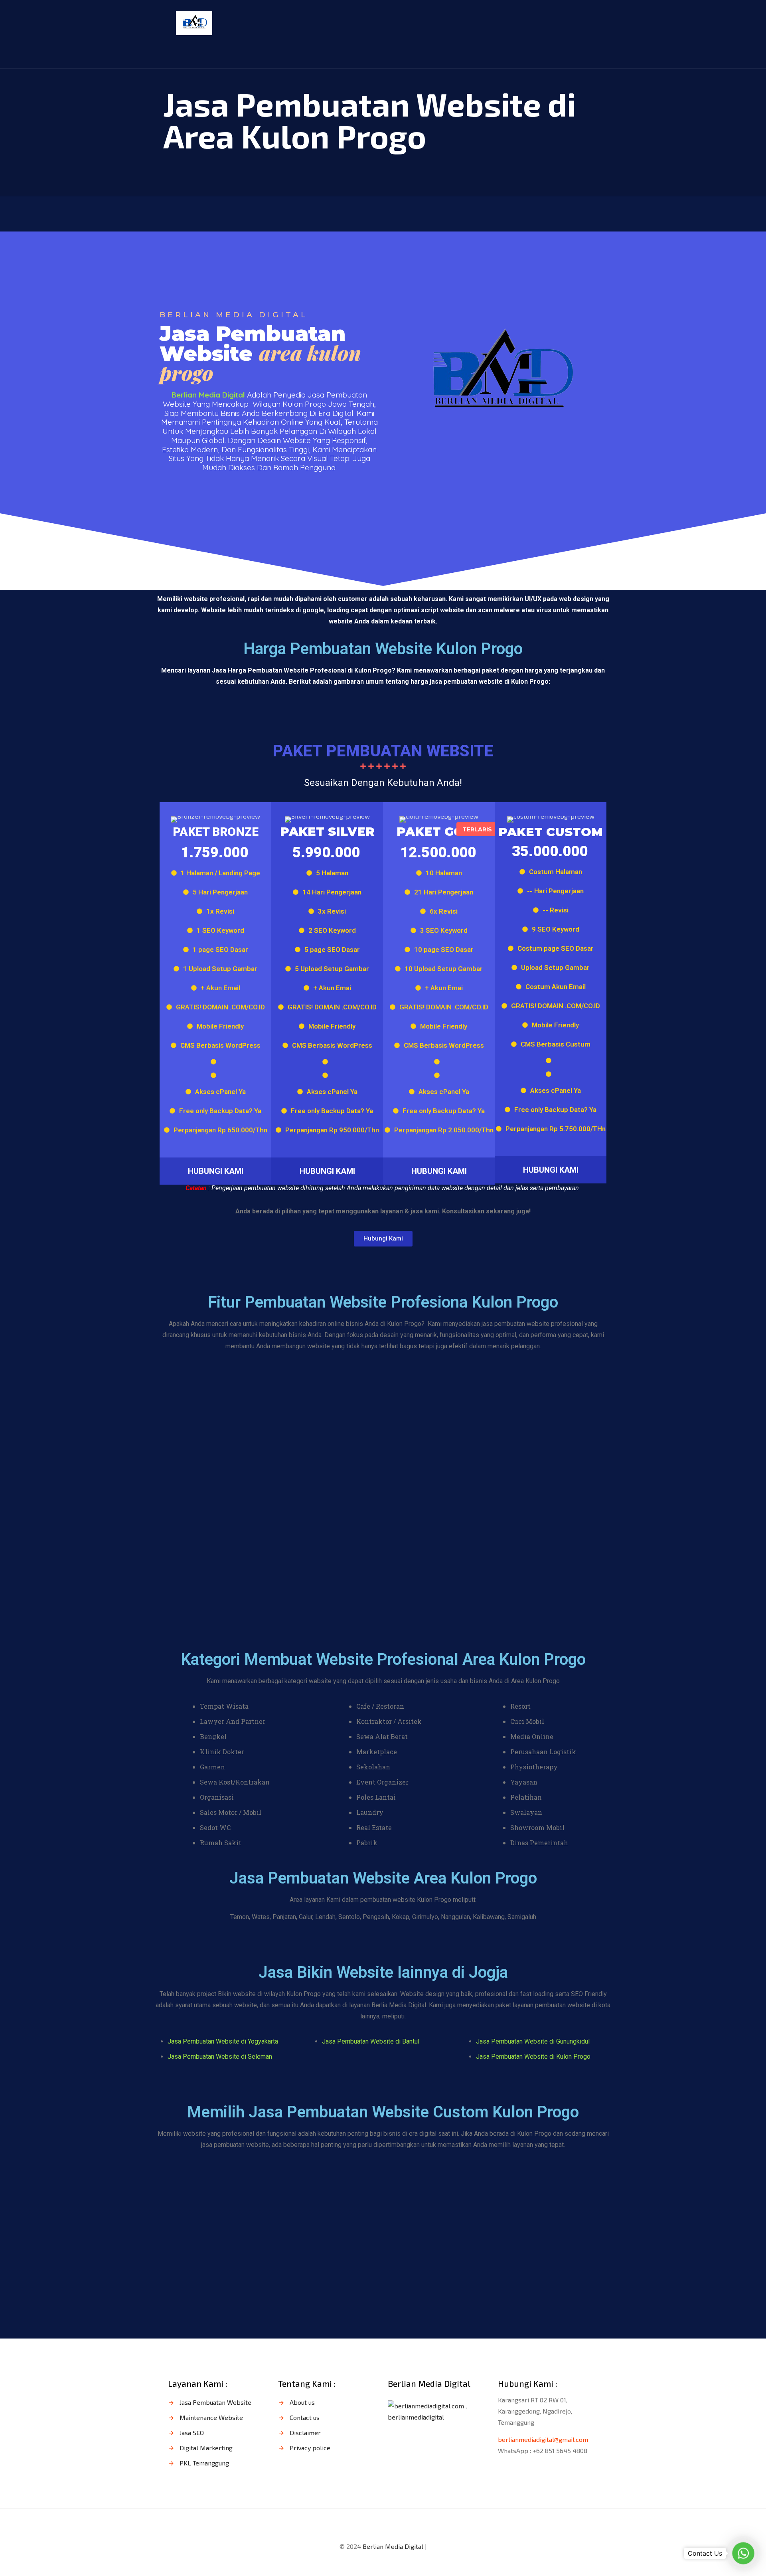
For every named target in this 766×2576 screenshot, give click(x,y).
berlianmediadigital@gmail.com (543, 2439)
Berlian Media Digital (393, 2546)
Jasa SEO (192, 2433)
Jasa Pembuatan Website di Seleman (220, 2057)
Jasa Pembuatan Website (215, 2402)
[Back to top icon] (383, 2525)
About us (302, 2402)
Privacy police (310, 2448)
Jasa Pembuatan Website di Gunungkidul (533, 2041)
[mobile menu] (587, 22)
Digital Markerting (206, 2448)
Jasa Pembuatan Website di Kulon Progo (533, 2057)
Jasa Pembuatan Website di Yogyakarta (223, 2041)
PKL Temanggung (204, 2463)
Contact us (305, 2417)
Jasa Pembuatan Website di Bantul (371, 2041)
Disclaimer (305, 2433)
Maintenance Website (211, 2417)
